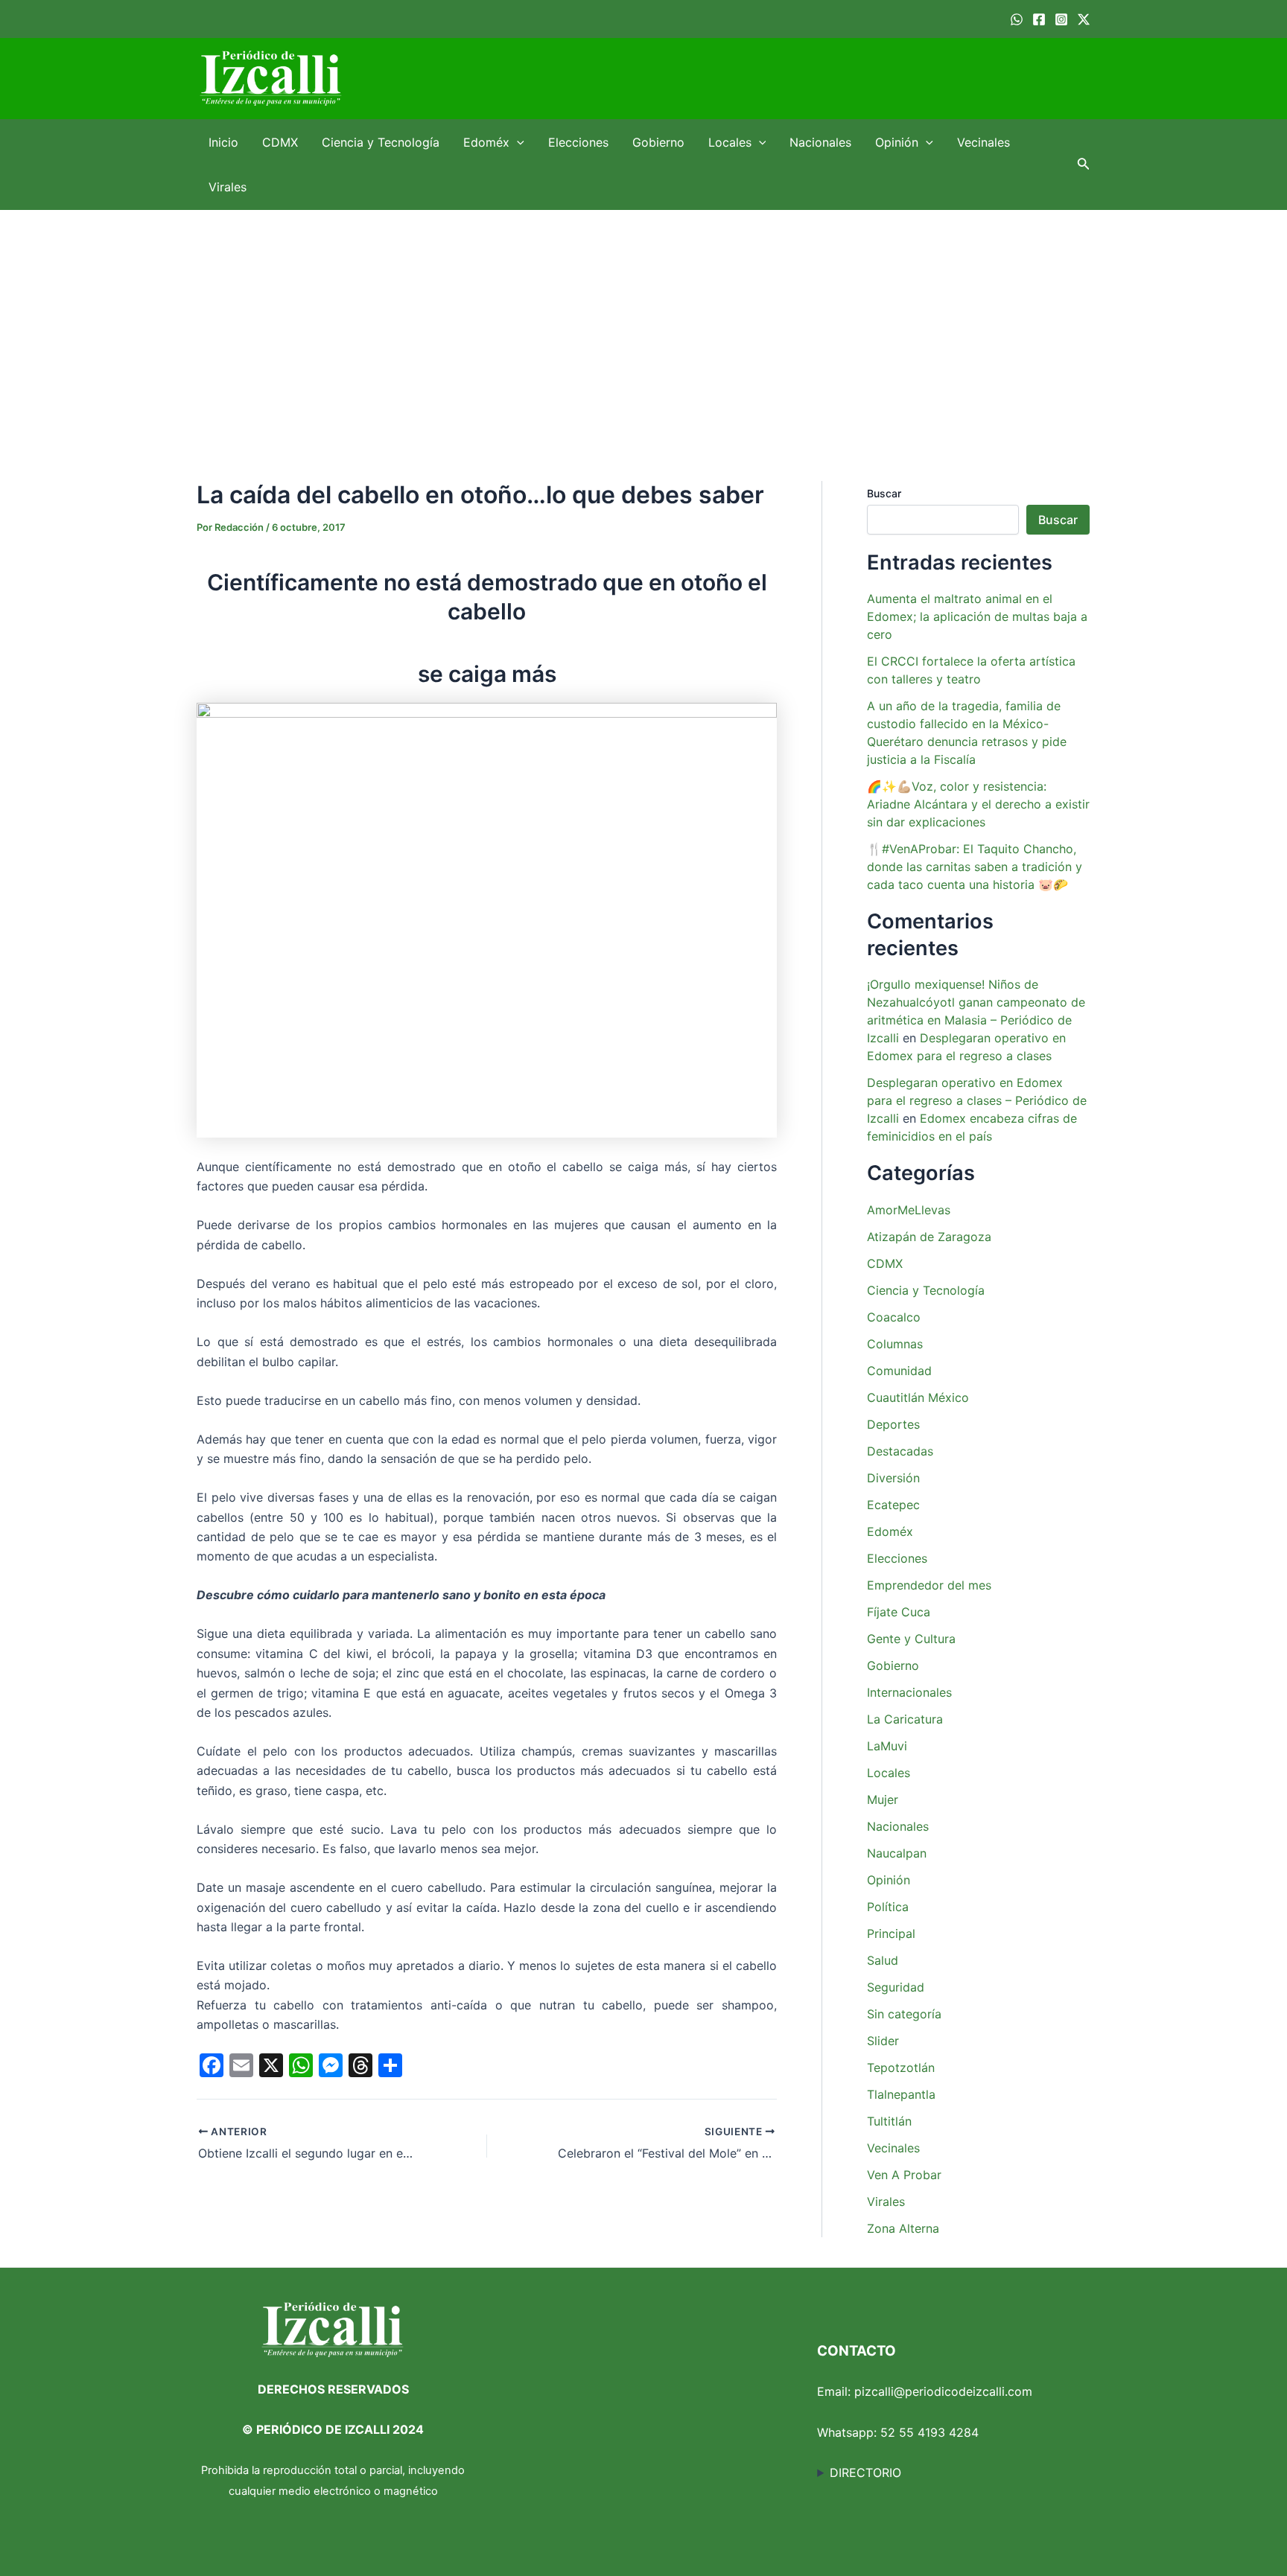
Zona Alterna (903, 2228)
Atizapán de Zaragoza (929, 1237)
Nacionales (820, 142)
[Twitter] (1084, 19)
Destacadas (900, 1451)
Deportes (893, 1424)
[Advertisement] (643, 322)
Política (888, 1907)
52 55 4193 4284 (929, 2432)
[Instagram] (1061, 19)
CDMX (280, 142)
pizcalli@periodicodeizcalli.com (943, 2391)
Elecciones (578, 142)
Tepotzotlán (901, 2068)
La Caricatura (905, 1719)
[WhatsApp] (1017, 19)
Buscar (884, 493)
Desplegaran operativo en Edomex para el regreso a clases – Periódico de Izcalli (977, 1100)
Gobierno (658, 142)
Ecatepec (893, 1505)
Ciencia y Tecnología (381, 142)
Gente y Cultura (911, 1639)
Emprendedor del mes (929, 1585)
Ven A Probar (904, 2175)
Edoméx (486, 142)
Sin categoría (904, 2014)
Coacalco (894, 1317)
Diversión (893, 1478)
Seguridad (896, 1987)
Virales (228, 187)
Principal (891, 1933)
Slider (883, 2041)
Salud (883, 1960)
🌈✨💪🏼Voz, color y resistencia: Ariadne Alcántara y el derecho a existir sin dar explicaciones (978, 804)
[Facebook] (1039, 19)
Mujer (883, 1799)
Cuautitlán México (918, 1397)
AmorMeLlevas (909, 1210)
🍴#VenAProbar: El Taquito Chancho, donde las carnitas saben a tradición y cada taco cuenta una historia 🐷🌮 (975, 867)
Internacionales (909, 1692)
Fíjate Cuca (899, 1612)
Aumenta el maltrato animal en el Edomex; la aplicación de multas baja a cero (977, 616)
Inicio (223, 142)
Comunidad (899, 1371)
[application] (517, 142)
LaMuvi (887, 1746)
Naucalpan (897, 1853)
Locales (730, 142)
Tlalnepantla (901, 2094)
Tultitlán (889, 2121)
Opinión (897, 142)
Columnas (895, 1344)
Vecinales (983, 142)
